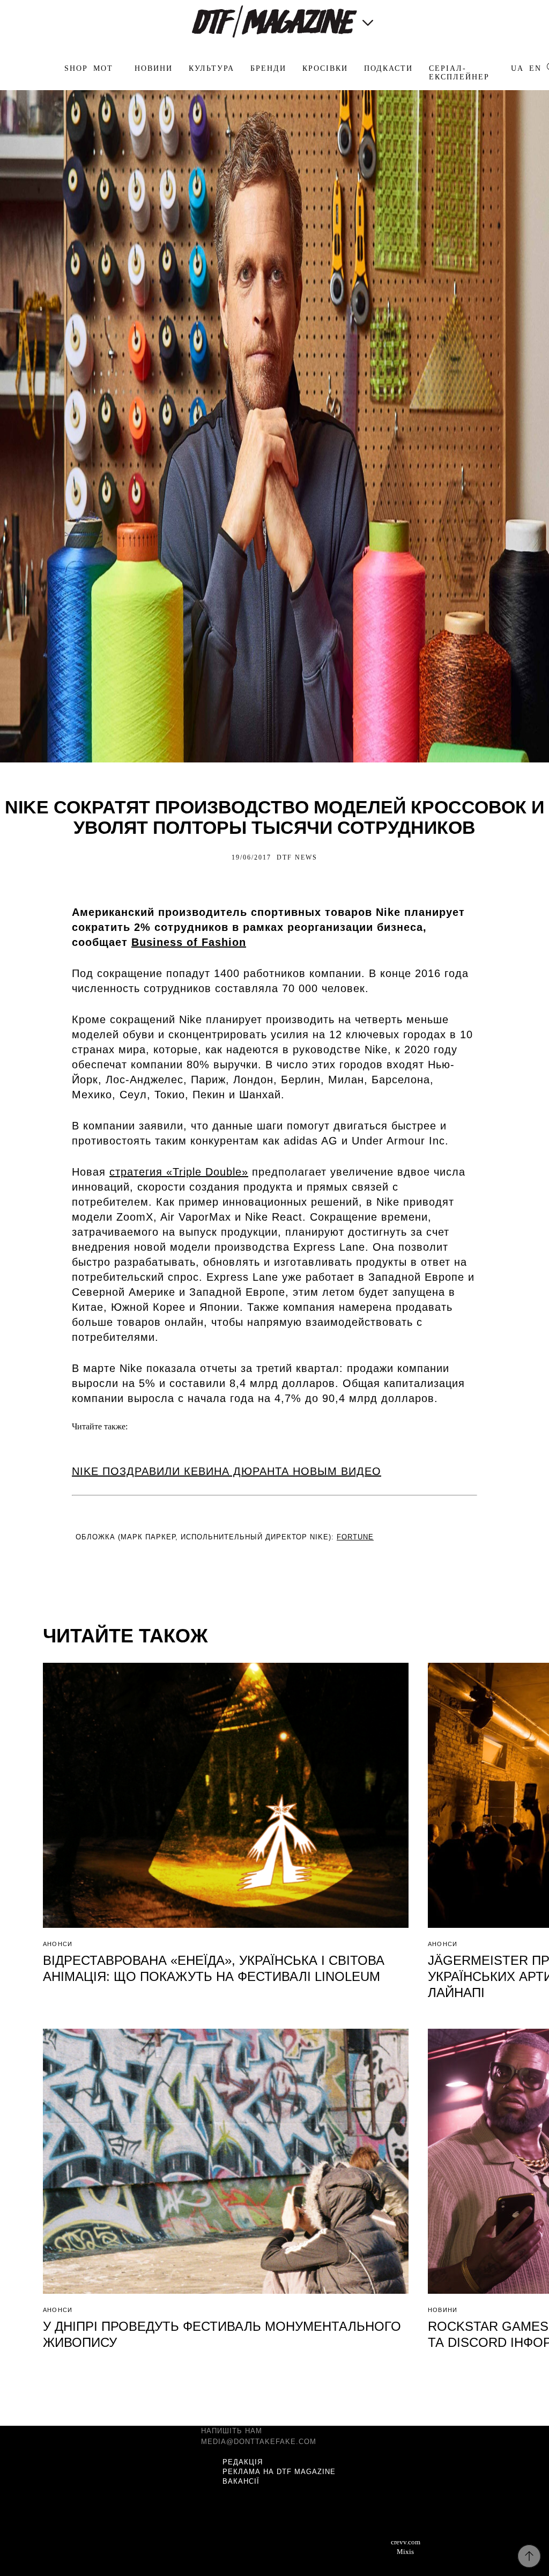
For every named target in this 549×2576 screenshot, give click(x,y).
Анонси (58, 1944)
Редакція (243, 2462)
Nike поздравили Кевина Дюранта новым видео (227, 1471)
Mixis (405, 2552)
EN (535, 68)
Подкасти (388, 68)
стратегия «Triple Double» (179, 1172)
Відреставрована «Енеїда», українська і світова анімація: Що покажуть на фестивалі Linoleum (214, 1968)
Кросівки (325, 68)
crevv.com (406, 2542)
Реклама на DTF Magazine (279, 2472)
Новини (154, 68)
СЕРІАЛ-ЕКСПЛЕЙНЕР (459, 73)
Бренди (268, 68)
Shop (76, 68)
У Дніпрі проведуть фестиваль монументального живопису (222, 2334)
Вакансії (241, 2481)
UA (517, 68)
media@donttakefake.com (259, 2442)
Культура (212, 68)
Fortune (355, 1537)
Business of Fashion (189, 942)
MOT (103, 68)
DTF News (297, 857)
